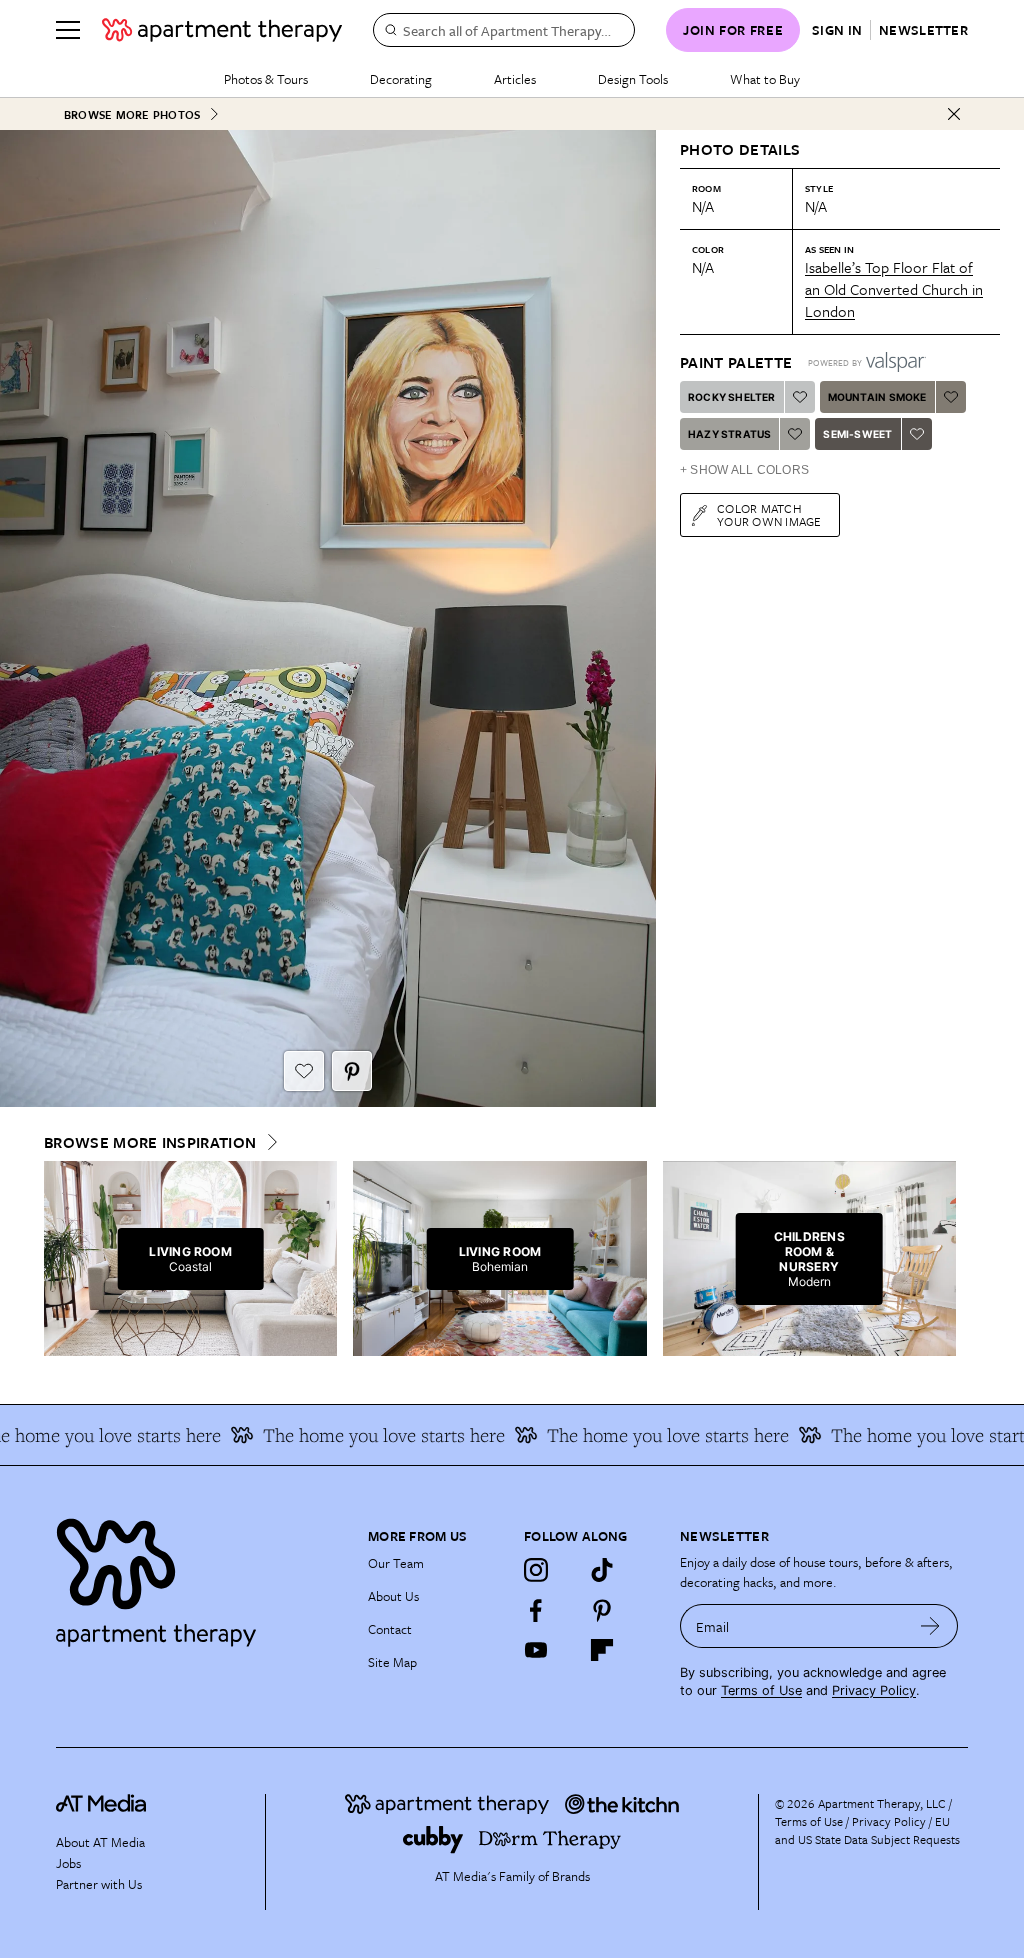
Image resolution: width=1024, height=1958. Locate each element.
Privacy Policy (874, 1690)
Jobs (68, 1863)
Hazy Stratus (729, 434)
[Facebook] (536, 1610)
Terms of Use (761, 1690)
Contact (390, 1629)
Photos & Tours (266, 79)
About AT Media (100, 1842)
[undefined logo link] (222, 30)
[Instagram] (536, 1570)
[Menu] (68, 30)
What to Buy (765, 79)
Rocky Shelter (732, 397)
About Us (393, 1596)
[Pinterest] (602, 1610)
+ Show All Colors (744, 470)
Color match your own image (769, 514)
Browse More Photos (132, 114)
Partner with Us (99, 1884)
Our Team (396, 1563)
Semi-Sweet (857, 434)
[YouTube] (536, 1650)
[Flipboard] (602, 1650)
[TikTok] (602, 1570)
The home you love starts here (362, 1435)
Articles (515, 79)
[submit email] (930, 1626)
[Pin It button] (352, 1071)
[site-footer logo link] (101, 1806)
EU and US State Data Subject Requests (867, 1830)
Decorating (401, 79)
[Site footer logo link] (200, 1577)
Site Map (392, 1662)
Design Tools (633, 79)
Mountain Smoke (877, 397)
